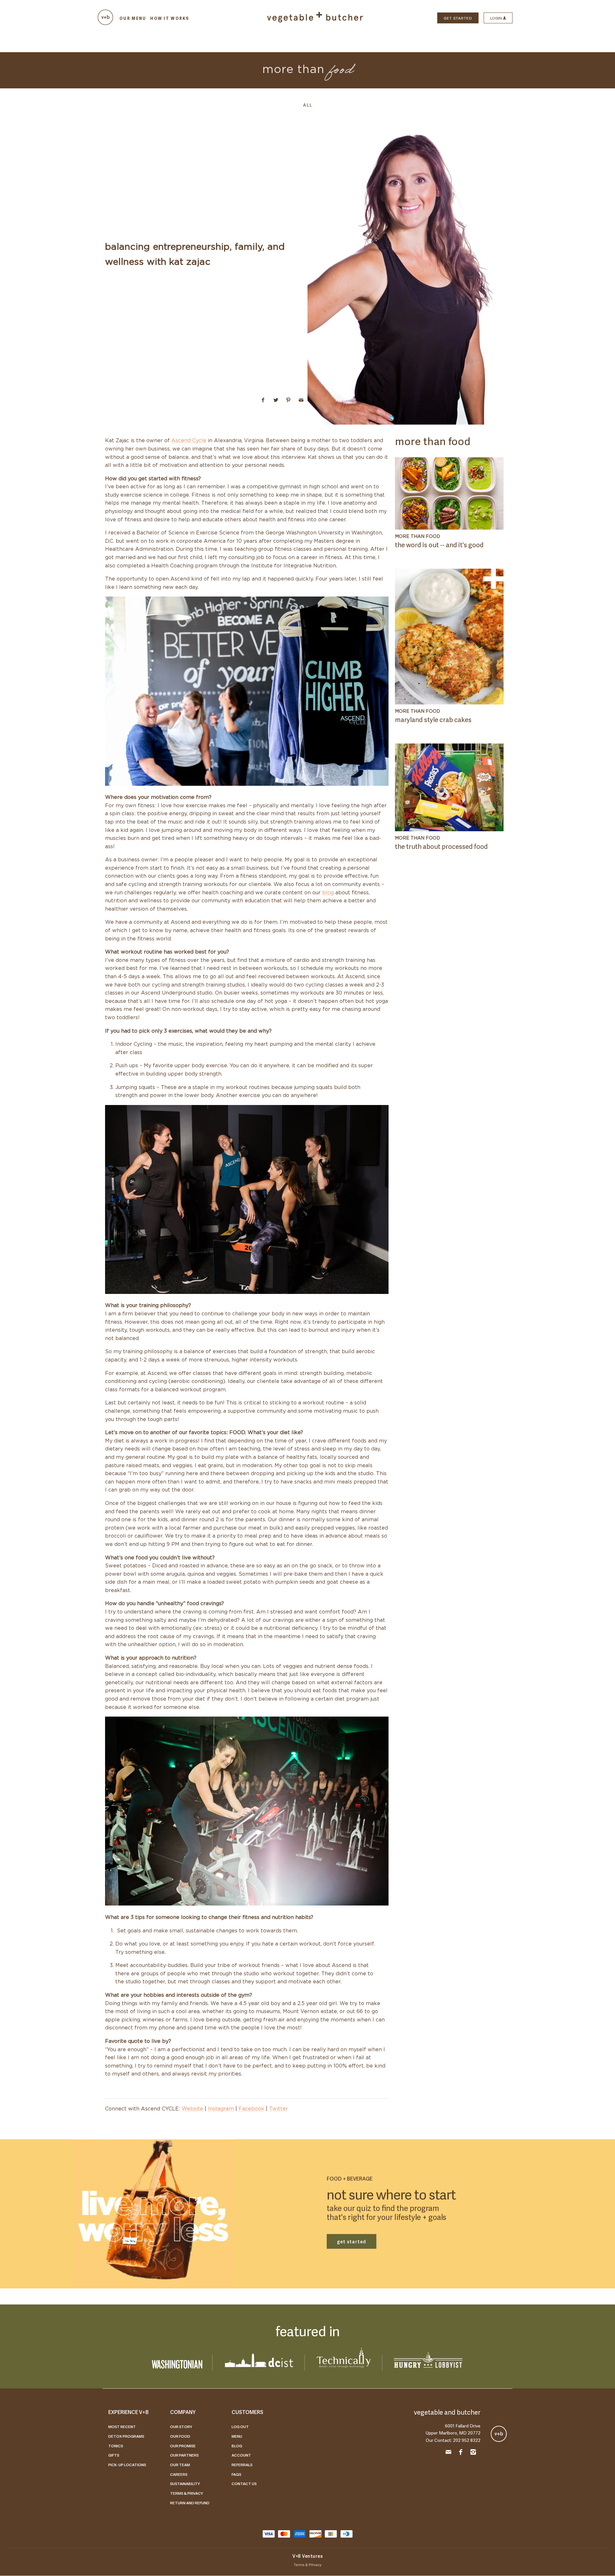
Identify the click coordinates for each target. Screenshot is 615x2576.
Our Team (180, 2465)
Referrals (242, 2465)
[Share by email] (301, 400)
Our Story (181, 2426)
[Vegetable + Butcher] (315, 21)
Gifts (114, 2455)
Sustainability (185, 2483)
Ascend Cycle (189, 441)
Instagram (221, 2109)
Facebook (251, 2109)
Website (192, 2109)
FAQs (236, 2474)
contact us (244, 2483)
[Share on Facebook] (263, 400)
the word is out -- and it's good (439, 544)
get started (352, 2241)
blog (328, 893)
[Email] (448, 2453)
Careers (179, 2474)
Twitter (279, 2109)
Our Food (180, 2436)
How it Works (170, 18)
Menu (237, 2436)
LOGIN (496, 18)
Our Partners (184, 2455)
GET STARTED (458, 18)
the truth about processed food (441, 846)
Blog (237, 2446)
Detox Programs (126, 2436)
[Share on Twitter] (276, 400)
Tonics (116, 2446)
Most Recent (122, 2426)
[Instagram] (473, 2453)
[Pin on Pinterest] (288, 400)
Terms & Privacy (187, 2493)
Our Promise (183, 2446)
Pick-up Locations (127, 2465)
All (308, 105)
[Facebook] (461, 2453)
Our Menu (133, 18)
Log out (240, 2426)
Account (241, 2455)
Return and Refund (190, 2503)
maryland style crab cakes (433, 719)
